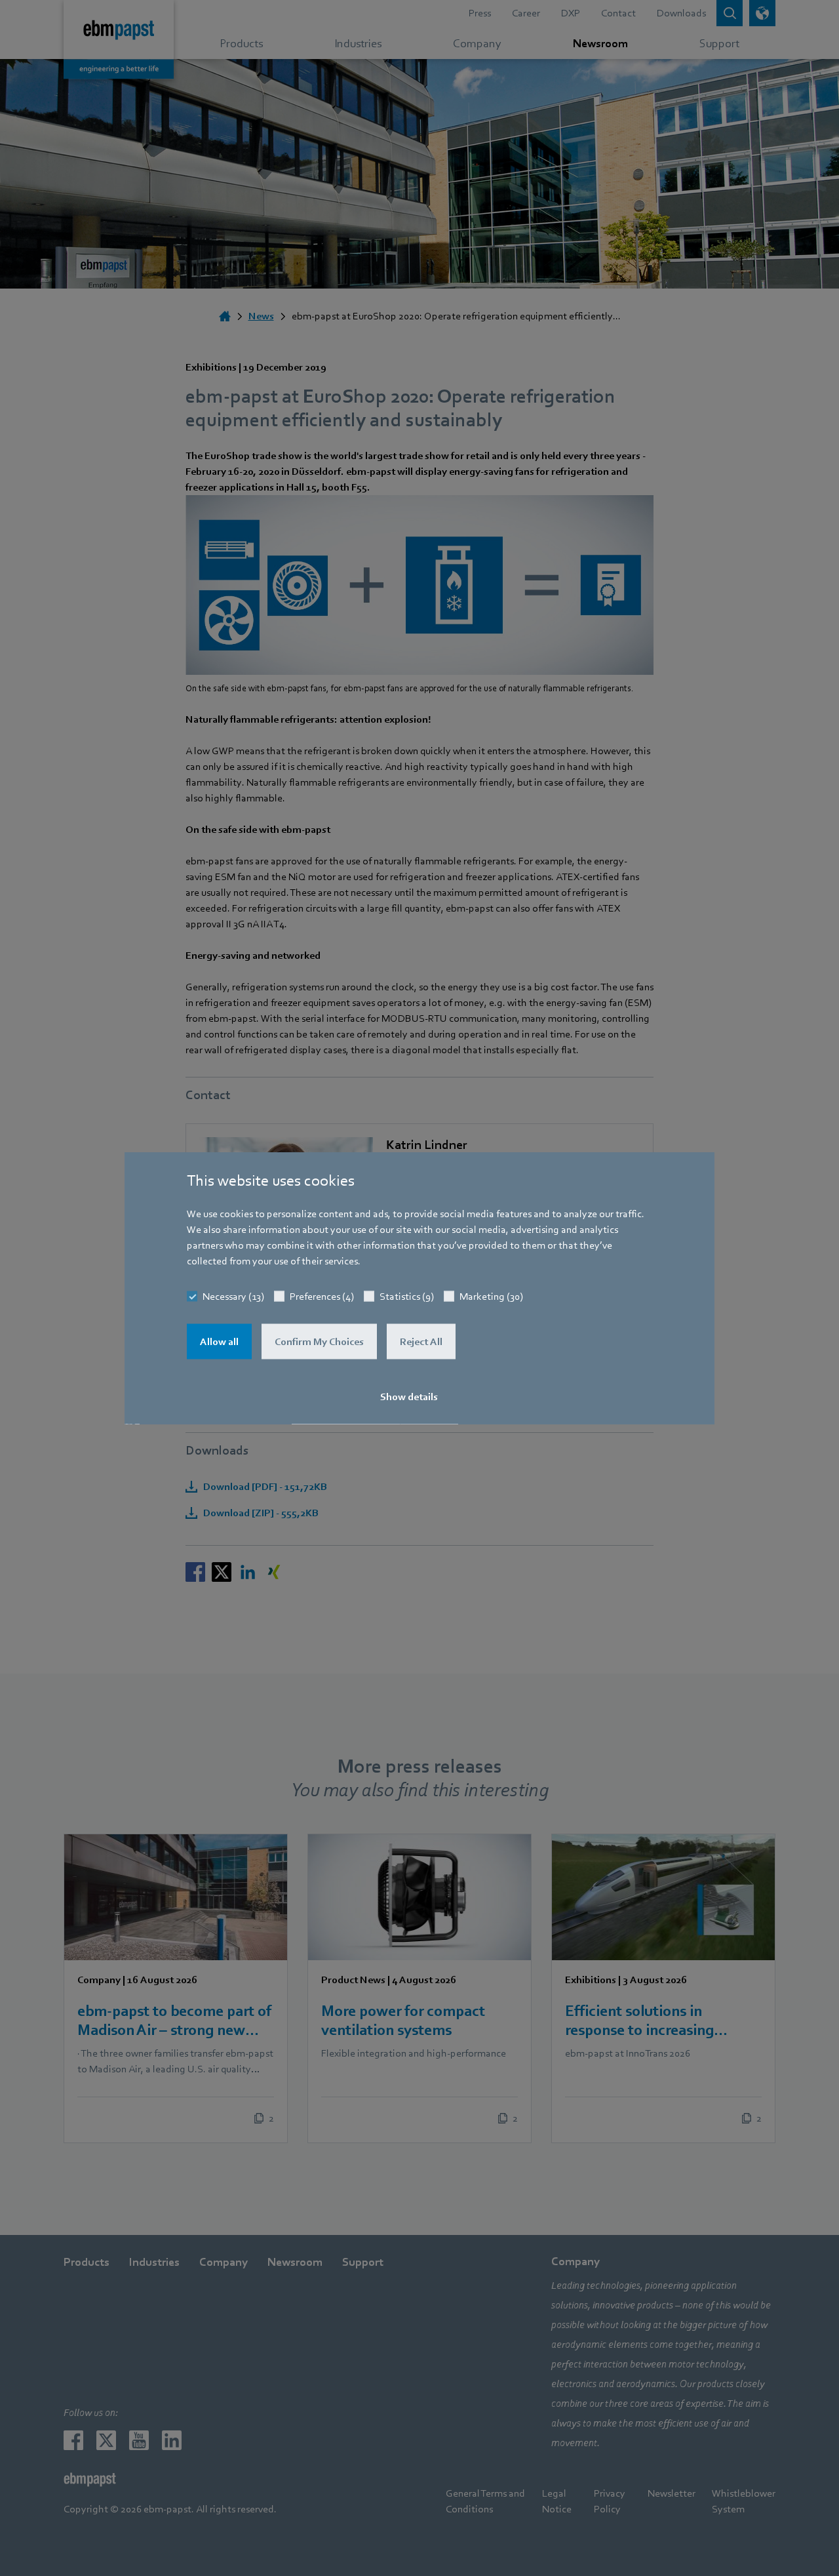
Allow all (219, 1342)
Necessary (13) (233, 1297)
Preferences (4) (322, 1297)
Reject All (421, 1342)
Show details (409, 1397)
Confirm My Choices (319, 1342)
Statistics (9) (407, 1297)
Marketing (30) (491, 1297)
